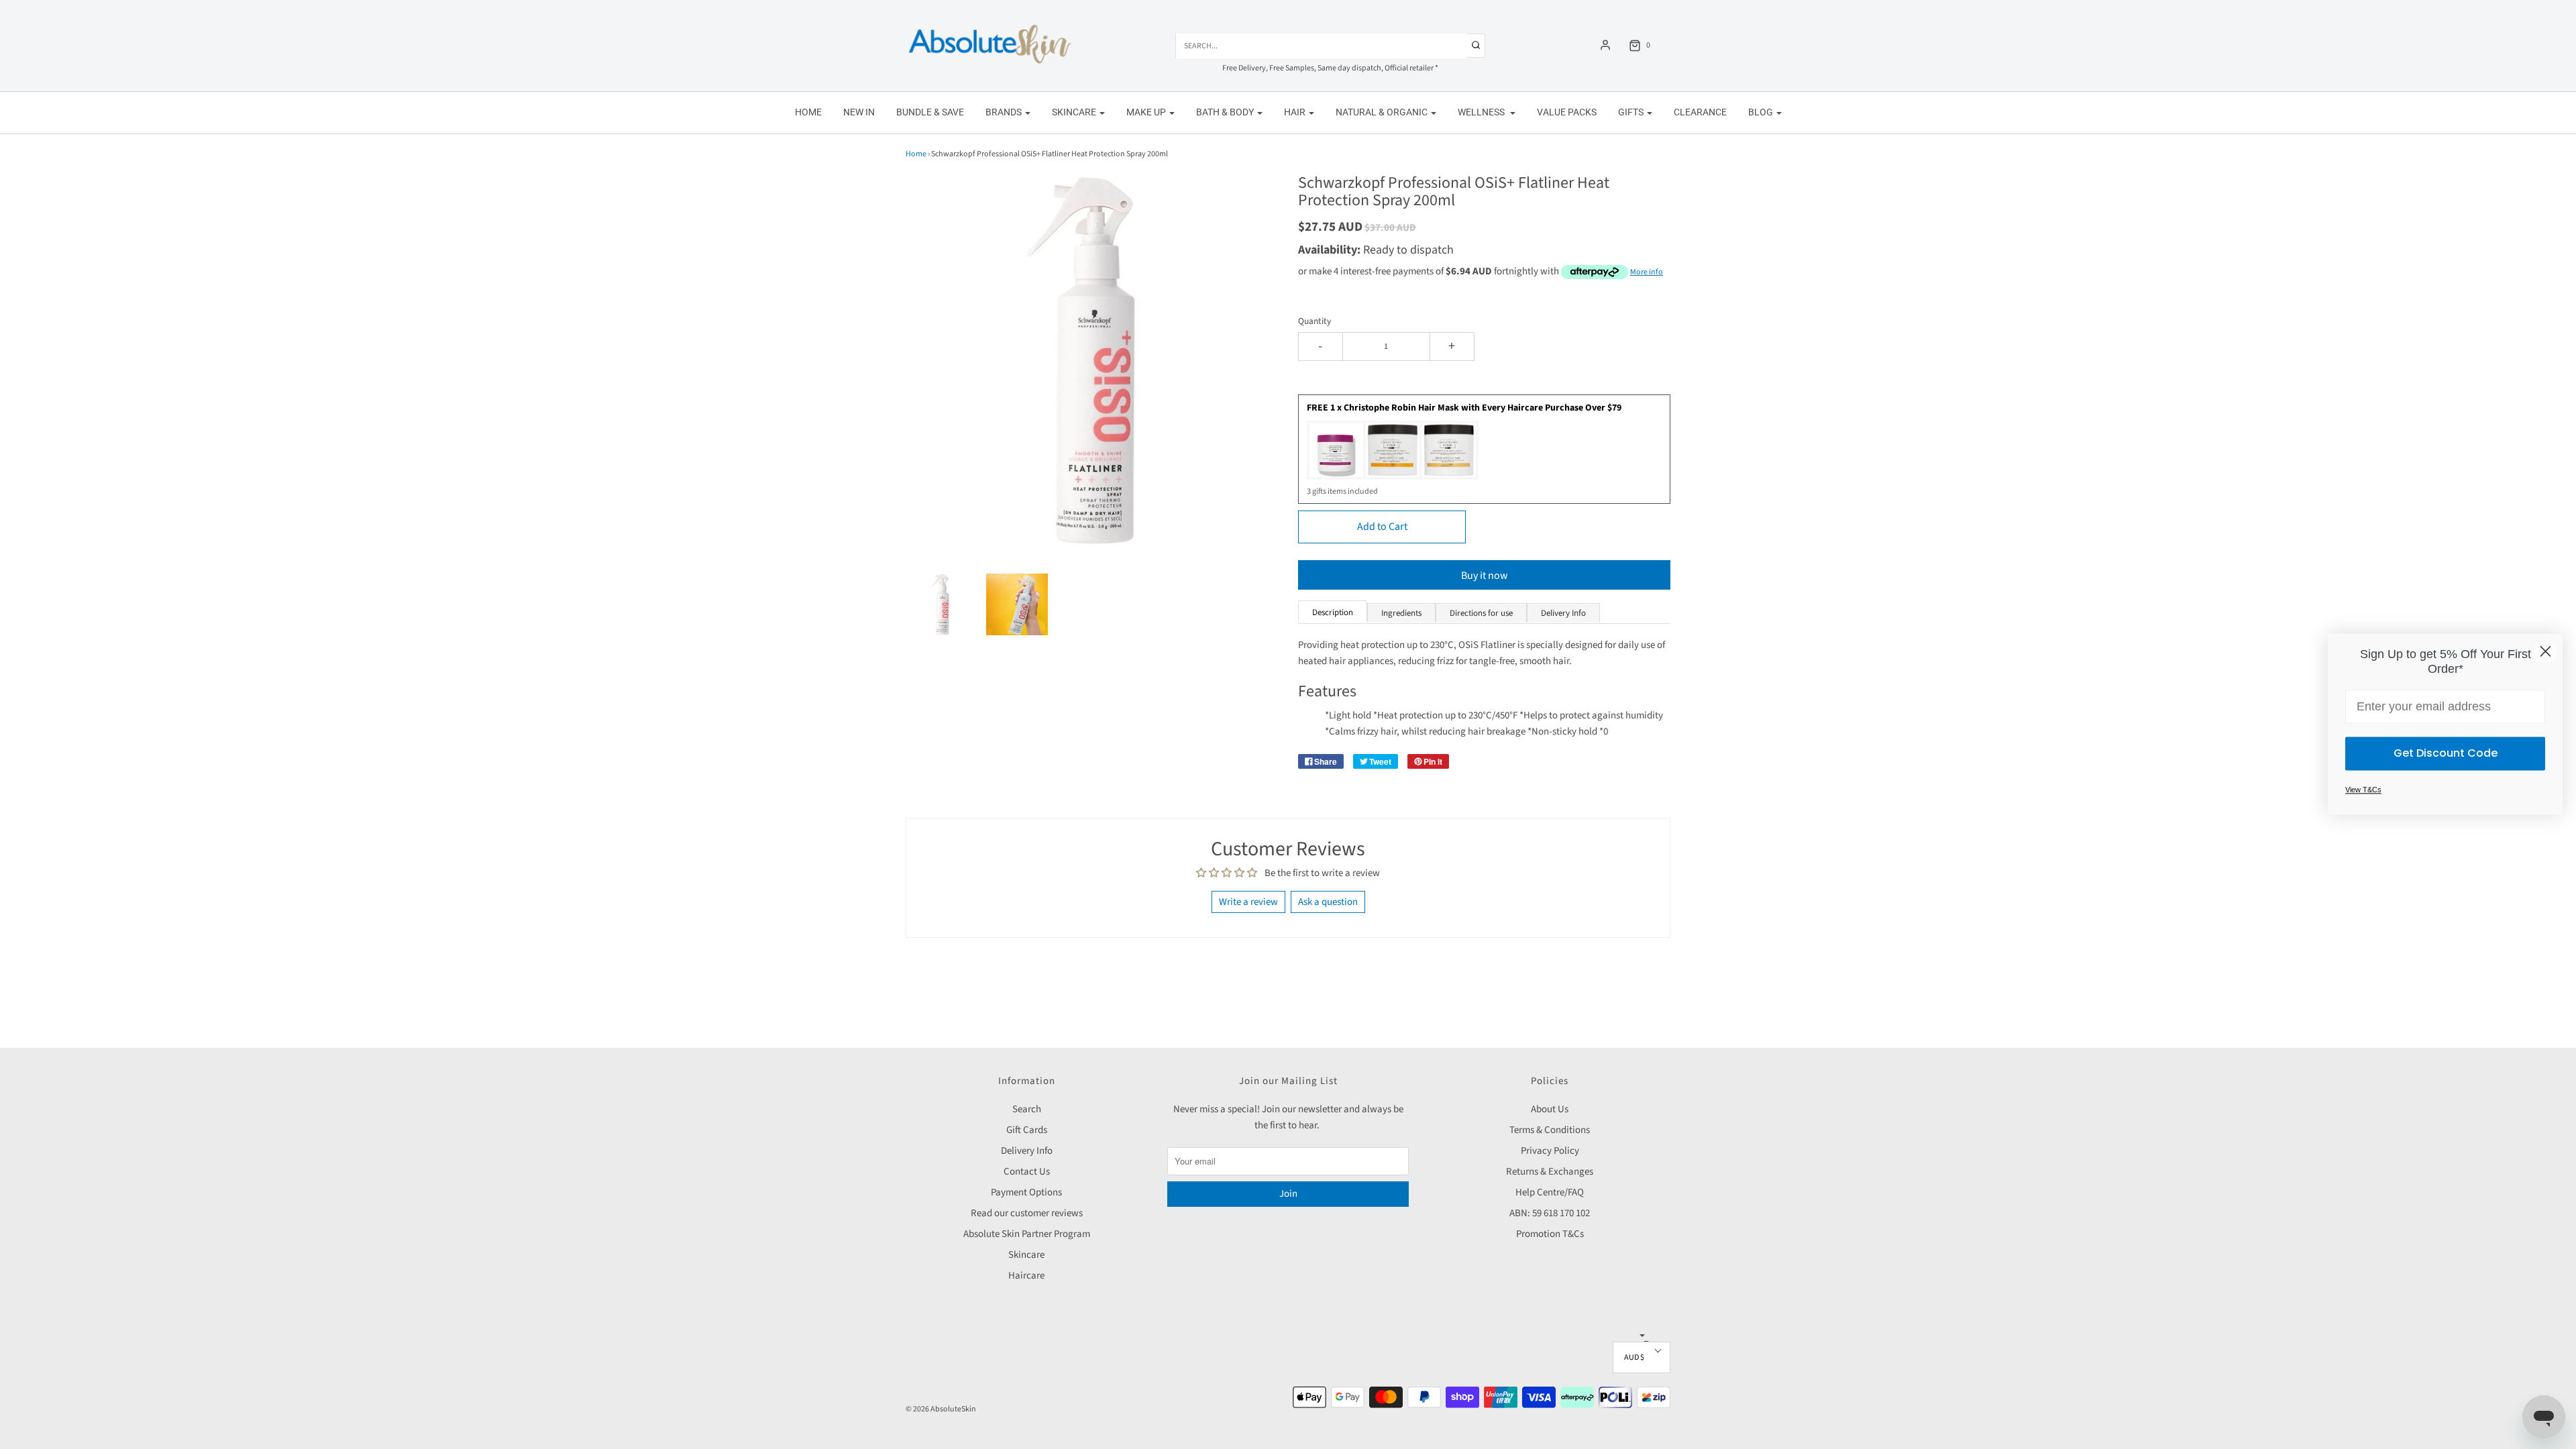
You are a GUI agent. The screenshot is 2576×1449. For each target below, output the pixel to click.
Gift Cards (1027, 1130)
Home (808, 112)
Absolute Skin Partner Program (1027, 1234)
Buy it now (1485, 576)
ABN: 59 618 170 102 (1550, 1213)
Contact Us (1027, 1172)
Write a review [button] (1248, 902)
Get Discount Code (2446, 754)
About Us (1550, 1109)
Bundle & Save (930, 112)
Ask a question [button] (1328, 902)
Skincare (1026, 1255)
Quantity (1314, 321)
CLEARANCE (1700, 112)
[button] (942, 604)
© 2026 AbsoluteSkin (941, 1409)
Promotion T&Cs (1550, 1234)
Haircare (1026, 1276)
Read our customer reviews (1027, 1213)
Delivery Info (1027, 1151)
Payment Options (1026, 1192)
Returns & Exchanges (1550, 1172)
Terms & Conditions (1550, 1130)
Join (1288, 1194)
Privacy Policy (1550, 1151)
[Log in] (1605, 45)
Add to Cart (1382, 527)
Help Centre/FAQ (1550, 1192)
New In (859, 112)
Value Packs (1567, 112)
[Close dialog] (2545, 651)
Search (1027, 1109)
